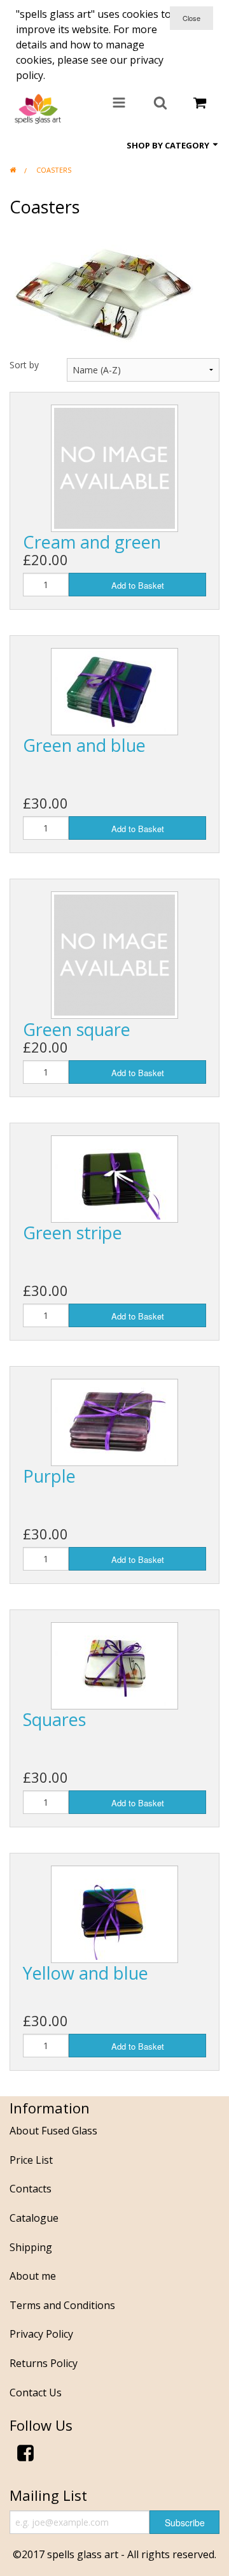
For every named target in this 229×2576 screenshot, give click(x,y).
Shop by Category (169, 145)
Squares (54, 1719)
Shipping (31, 2247)
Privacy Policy (41, 2334)
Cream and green (92, 542)
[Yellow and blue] (114, 1913)
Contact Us (36, 2393)
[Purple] (114, 1421)
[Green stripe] (114, 1177)
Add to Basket (138, 585)
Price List (31, 2160)
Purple (49, 1476)
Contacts (31, 2189)
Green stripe (73, 1233)
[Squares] (114, 1664)
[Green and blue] (114, 690)
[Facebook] (25, 2455)
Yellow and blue (86, 1973)
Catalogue (34, 2218)
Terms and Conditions (62, 2305)
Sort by (24, 365)
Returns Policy (44, 2363)
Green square (77, 1029)
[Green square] (114, 954)
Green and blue (84, 745)
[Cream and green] (114, 467)
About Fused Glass (53, 2131)
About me (33, 2276)
